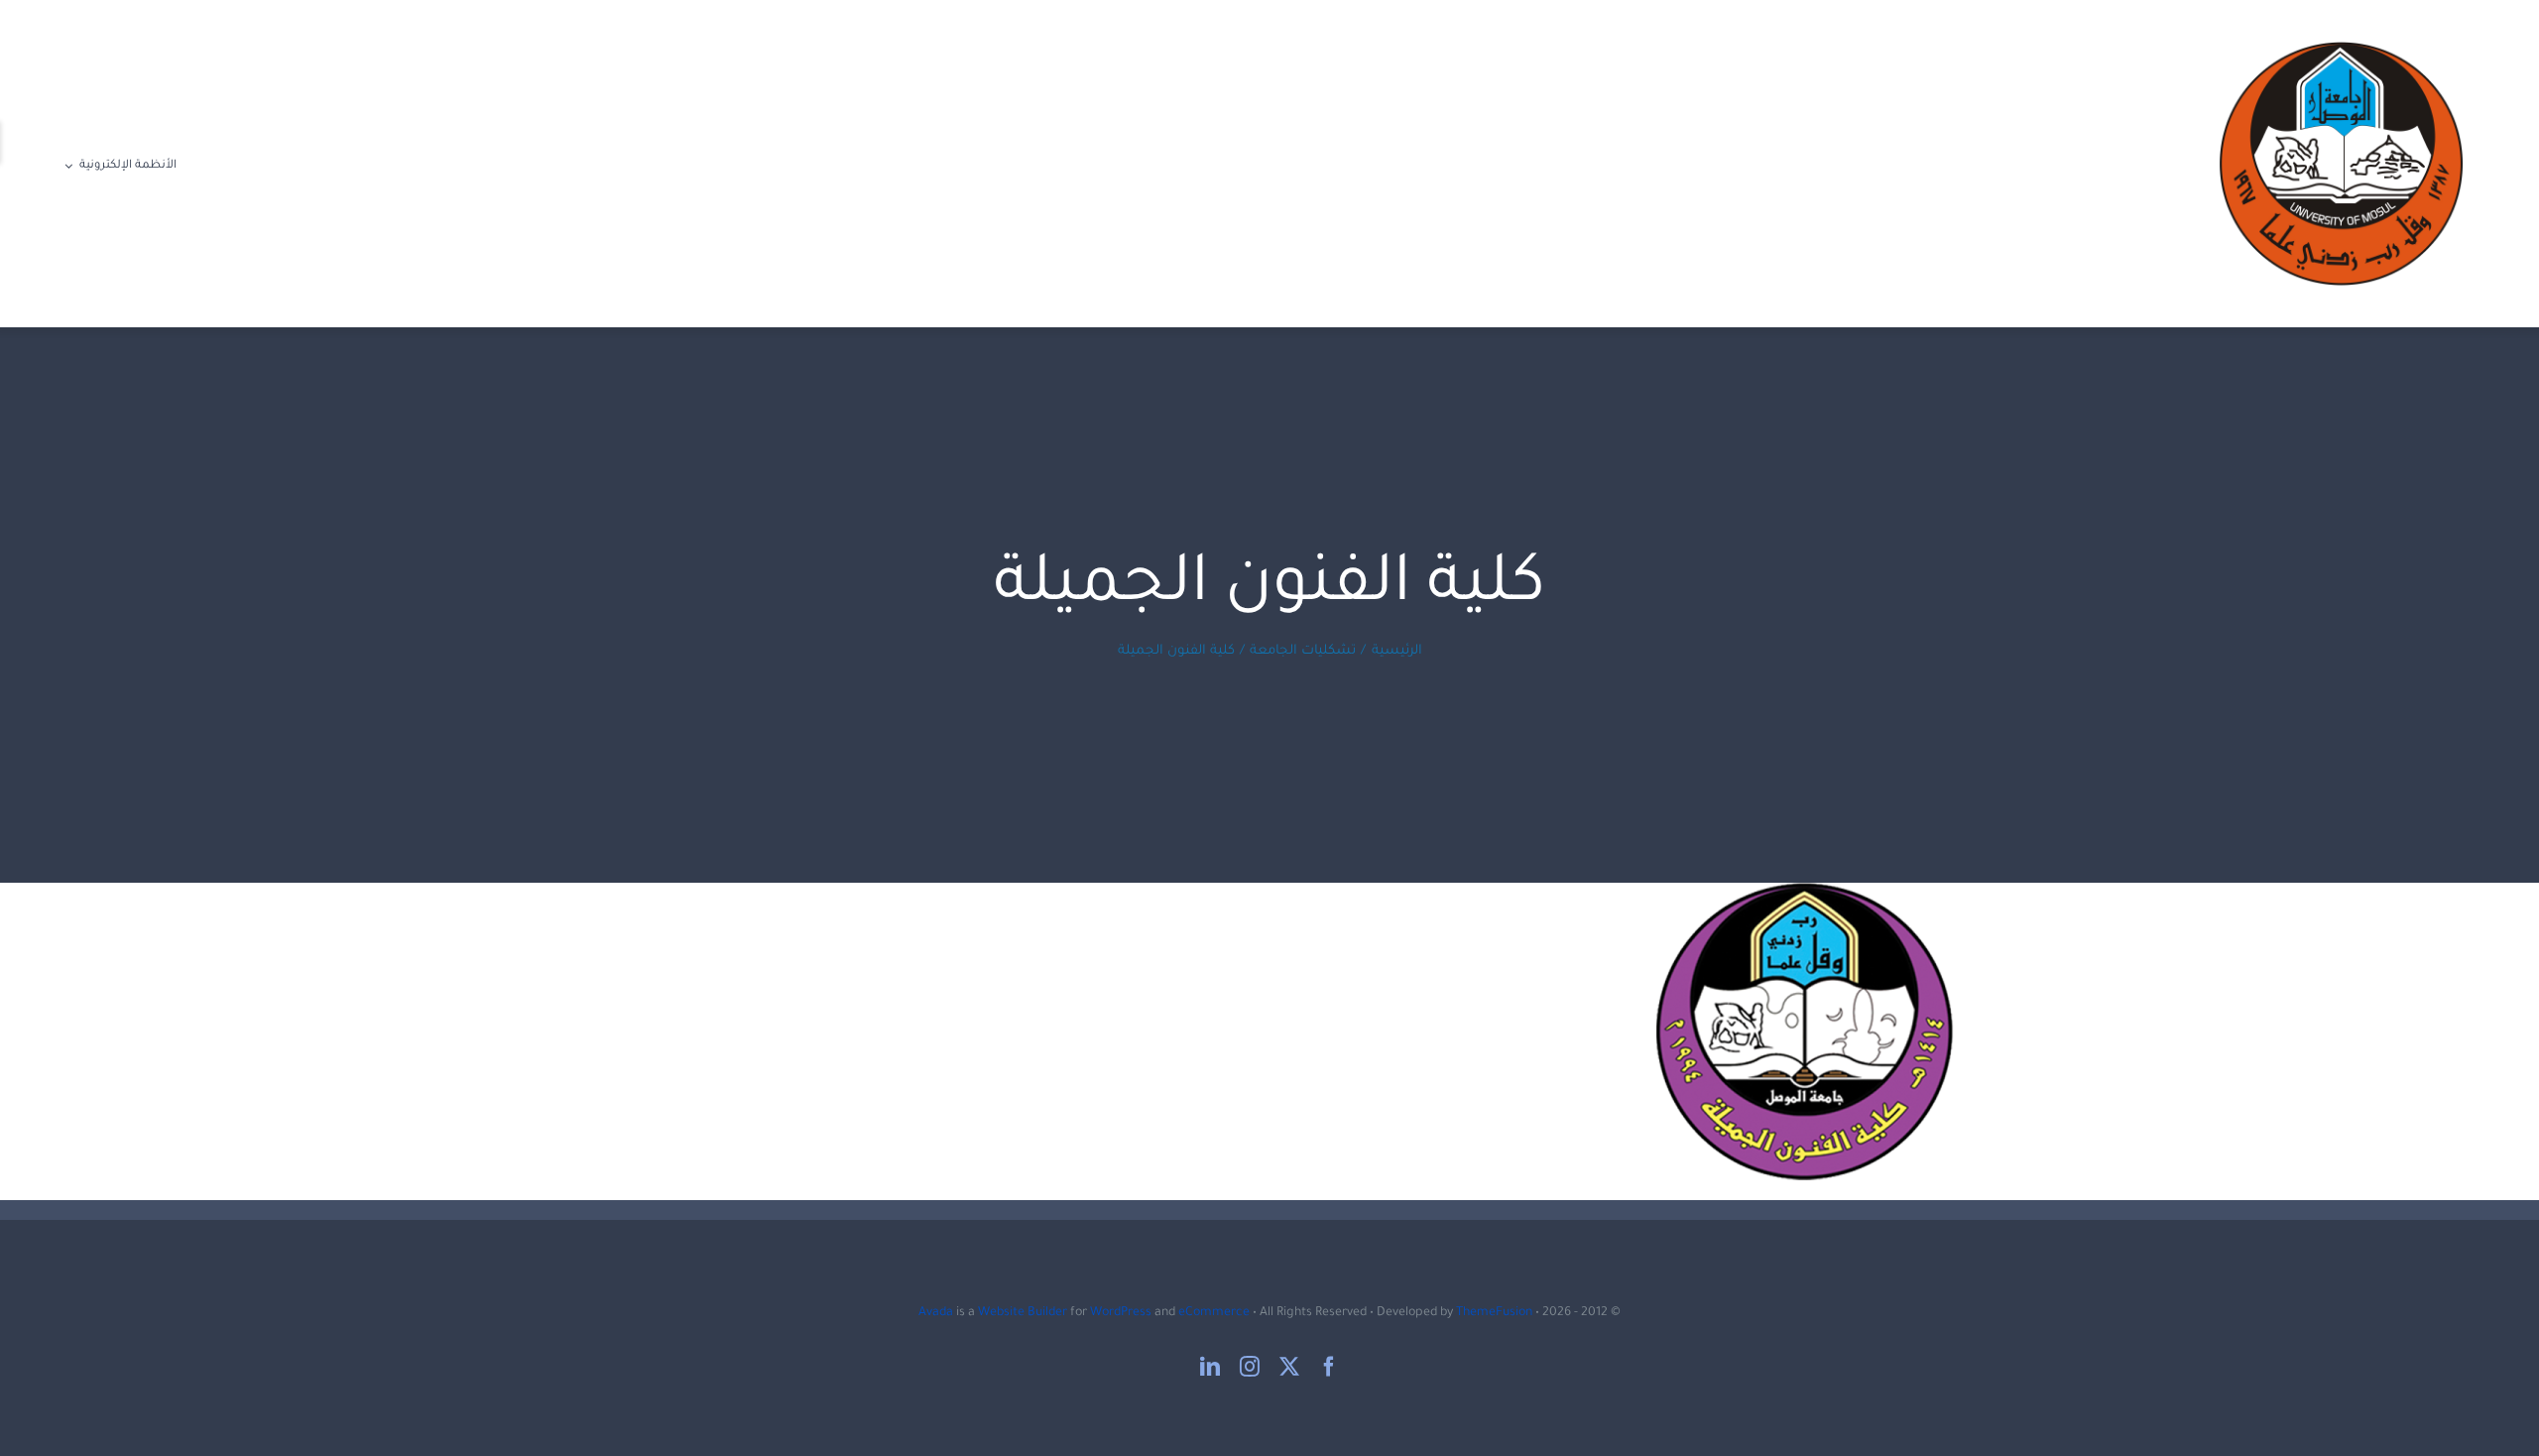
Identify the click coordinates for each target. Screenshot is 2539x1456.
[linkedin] (1210, 1367)
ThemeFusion (1494, 1313)
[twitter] (1289, 1367)
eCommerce (1214, 1313)
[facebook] (1329, 1367)
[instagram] (1250, 1367)
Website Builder (1023, 1313)
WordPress (1121, 1313)
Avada (936, 1313)
